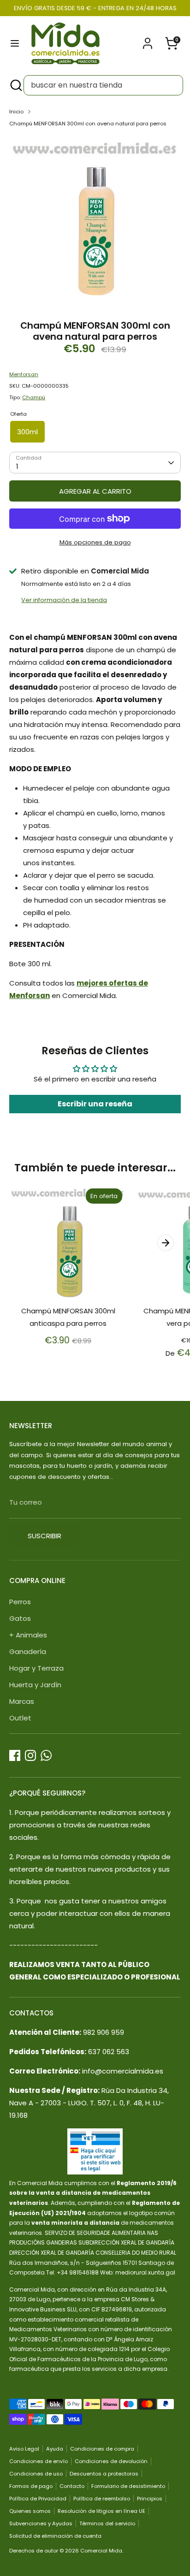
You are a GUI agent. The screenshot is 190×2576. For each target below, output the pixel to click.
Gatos (20, 1618)
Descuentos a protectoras (104, 2474)
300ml (27, 432)
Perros (20, 1602)
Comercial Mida (101, 2551)
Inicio (16, 112)
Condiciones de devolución (111, 2461)
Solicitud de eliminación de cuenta (55, 2536)
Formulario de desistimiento (128, 2486)
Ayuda (55, 2449)
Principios (150, 2499)
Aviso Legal (24, 2449)
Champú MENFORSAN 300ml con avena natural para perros (88, 124)
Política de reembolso (102, 2499)
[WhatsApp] (46, 1755)
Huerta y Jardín (35, 1685)
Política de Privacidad (38, 2499)
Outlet (20, 1718)
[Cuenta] (148, 40)
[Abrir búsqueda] (15, 85)
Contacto (72, 2486)
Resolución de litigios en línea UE (101, 2511)
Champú (34, 397)
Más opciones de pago (95, 542)
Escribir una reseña (95, 1104)
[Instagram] (30, 1755)
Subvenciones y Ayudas (41, 2523)
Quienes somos (30, 2511)
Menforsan (24, 374)
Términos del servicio (107, 2523)
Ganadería (28, 1651)
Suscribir (45, 1536)
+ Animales (28, 1635)
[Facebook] (15, 1755)
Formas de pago (31, 2486)
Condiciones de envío (39, 2461)
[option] (95, 221)
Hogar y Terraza (36, 1668)
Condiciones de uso (36, 2474)
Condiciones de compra (102, 2449)
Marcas (22, 1701)
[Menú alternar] (15, 43)
